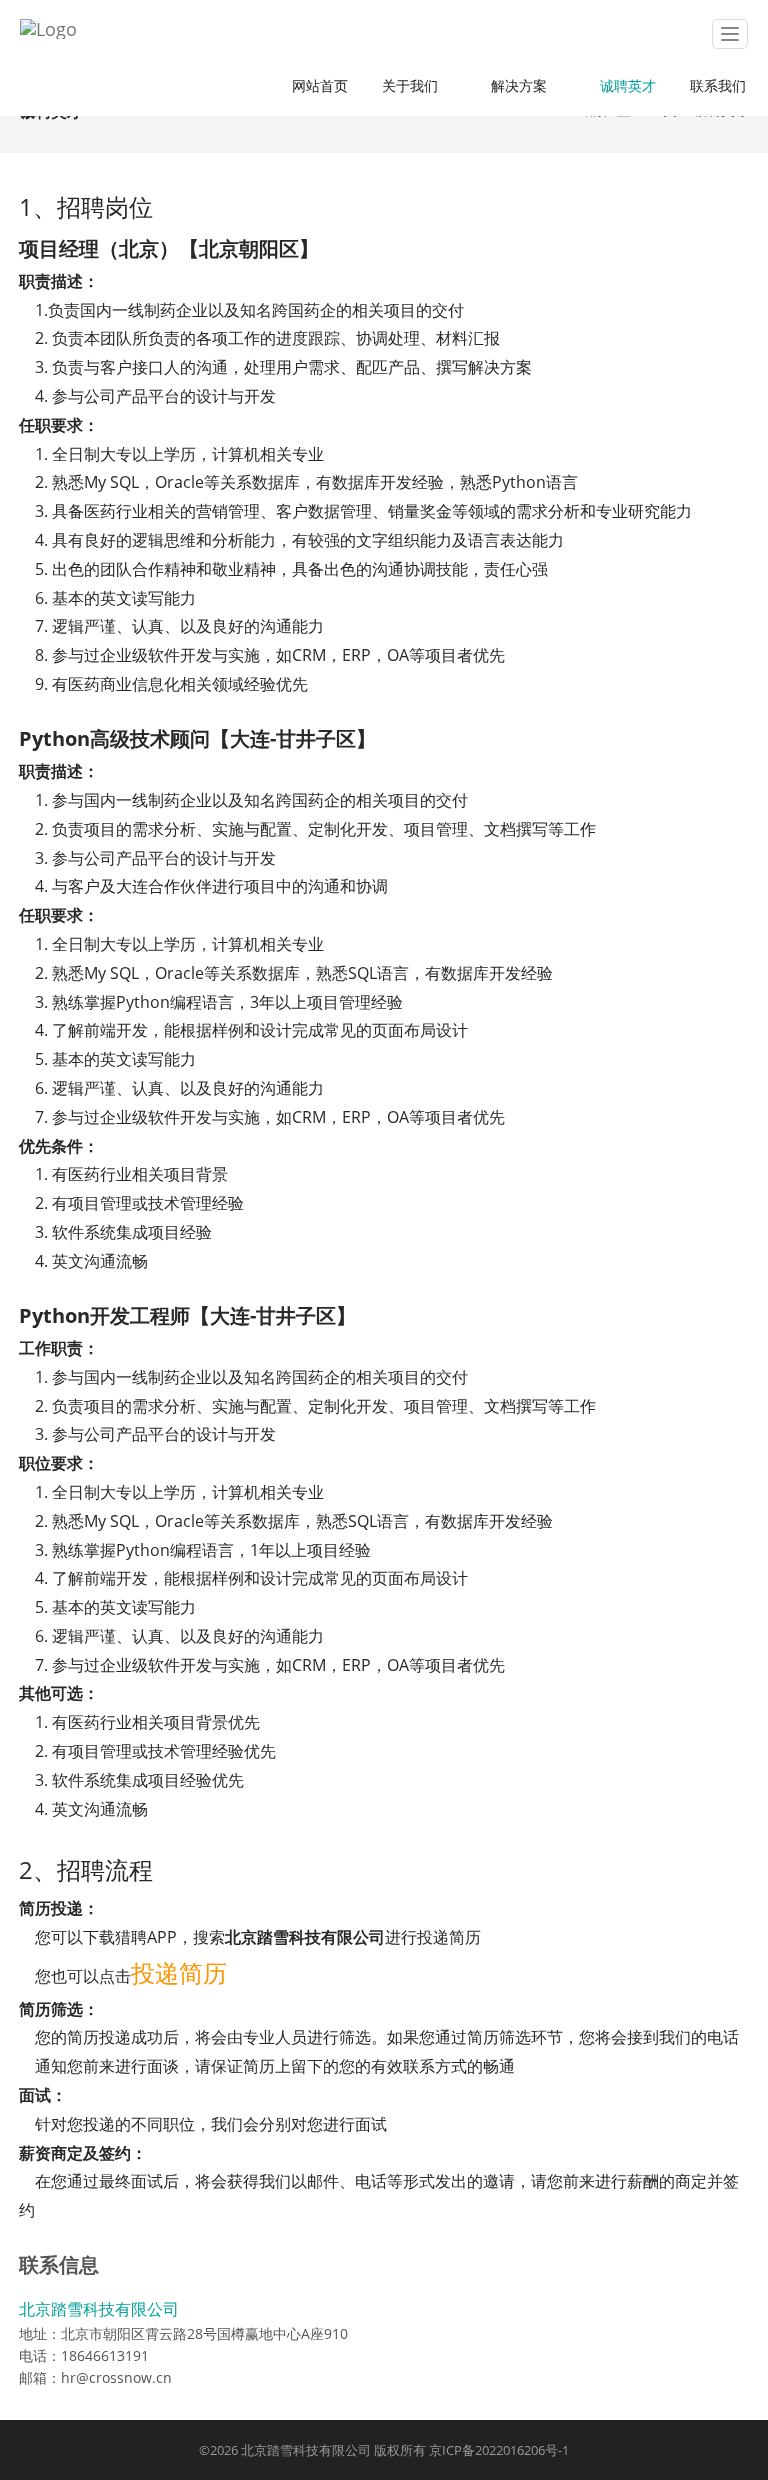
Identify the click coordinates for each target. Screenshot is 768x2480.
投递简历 (179, 1972)
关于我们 (414, 85)
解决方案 (523, 85)
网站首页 (320, 85)
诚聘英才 (628, 85)
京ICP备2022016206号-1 (499, 2450)
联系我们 (718, 85)
